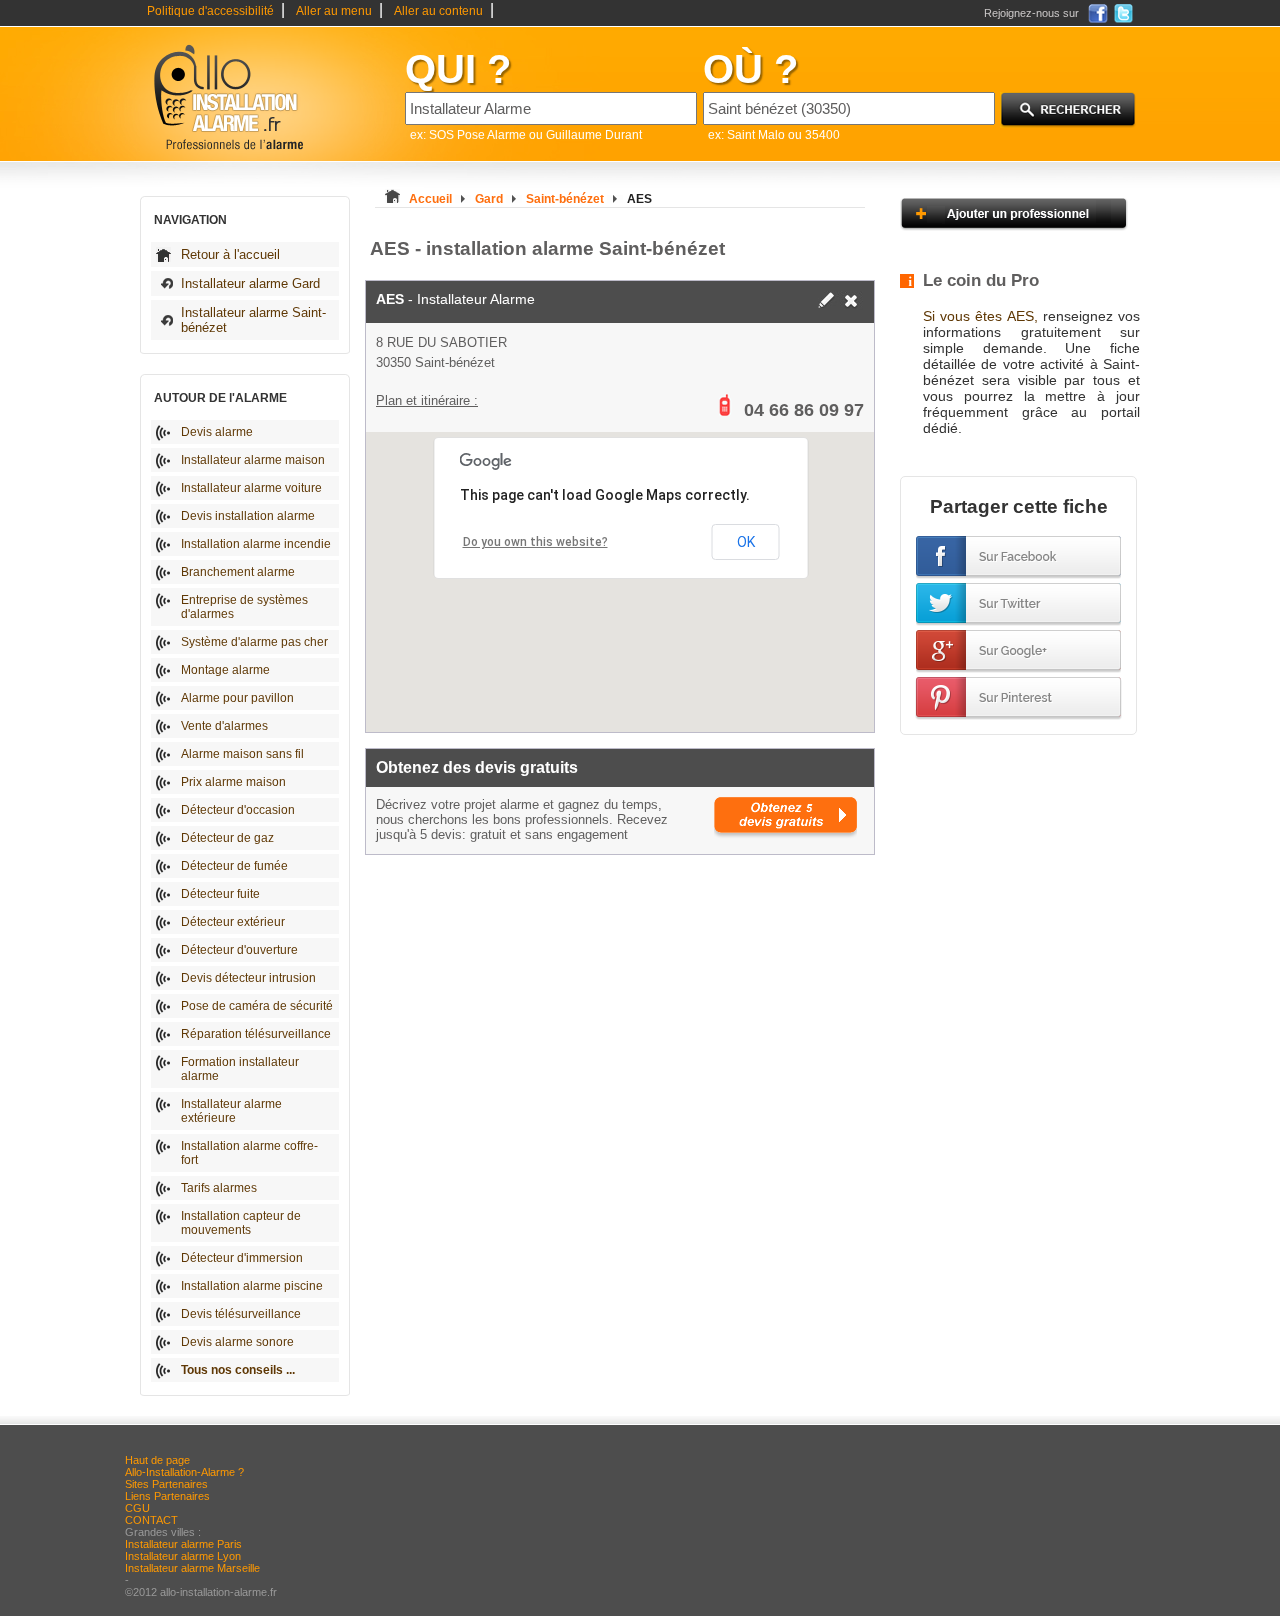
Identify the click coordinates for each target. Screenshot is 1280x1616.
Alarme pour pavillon (237, 698)
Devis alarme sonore (237, 1342)
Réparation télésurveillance (256, 1034)
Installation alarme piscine (252, 1286)
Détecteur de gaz (227, 838)
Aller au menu (334, 11)
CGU (137, 1508)
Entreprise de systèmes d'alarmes (244, 607)
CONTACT (151, 1520)
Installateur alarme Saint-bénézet (253, 320)
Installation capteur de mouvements (241, 1223)
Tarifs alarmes (219, 1188)
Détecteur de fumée (234, 866)
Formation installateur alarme (240, 1069)
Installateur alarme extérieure (231, 1111)
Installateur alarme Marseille (192, 1568)
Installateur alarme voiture (251, 488)
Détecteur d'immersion (242, 1258)
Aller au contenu (438, 11)
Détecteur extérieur (233, 922)
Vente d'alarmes (224, 726)
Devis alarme (217, 432)
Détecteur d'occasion (238, 810)
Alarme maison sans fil (242, 754)
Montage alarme (225, 670)
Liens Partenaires (167, 1496)
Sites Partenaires (166, 1484)
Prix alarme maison (233, 782)
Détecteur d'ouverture (239, 950)
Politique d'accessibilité (210, 11)
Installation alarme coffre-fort (249, 1153)
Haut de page (157, 1460)
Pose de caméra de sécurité (257, 1006)
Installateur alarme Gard (250, 283)
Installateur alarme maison (253, 460)
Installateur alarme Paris (183, 1544)
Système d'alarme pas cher (254, 642)
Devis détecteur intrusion (248, 978)
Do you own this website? (535, 542)
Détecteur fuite (220, 894)
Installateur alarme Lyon (183, 1556)
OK (746, 542)
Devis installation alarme (248, 516)
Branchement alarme (238, 572)
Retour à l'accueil (230, 254)
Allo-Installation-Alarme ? (184, 1472)
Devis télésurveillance (241, 1314)
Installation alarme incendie (256, 544)
